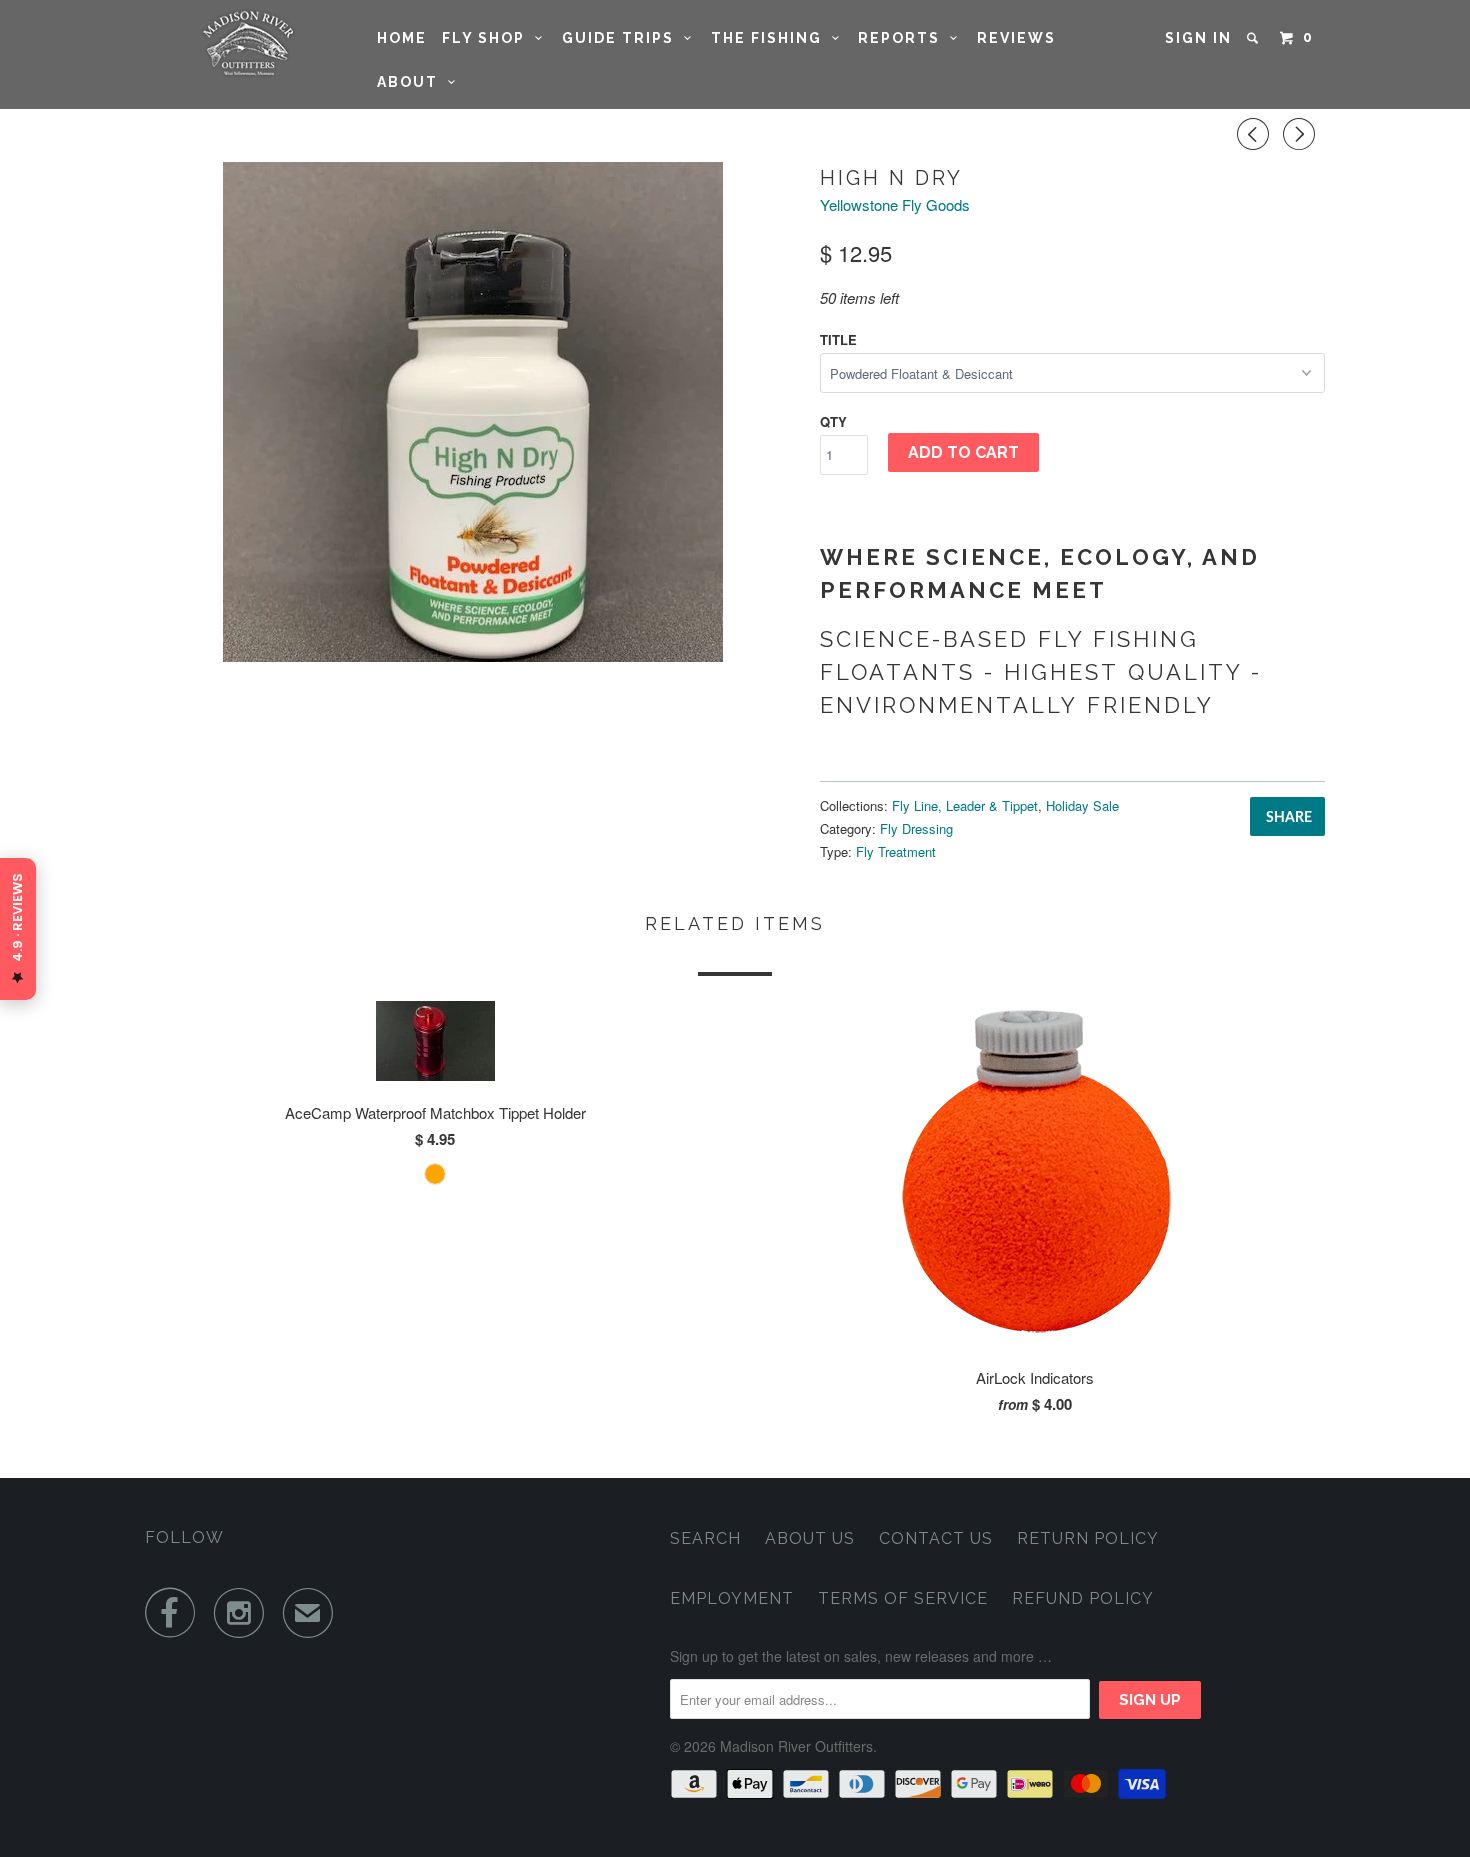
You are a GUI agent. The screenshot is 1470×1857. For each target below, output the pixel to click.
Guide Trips (623, 38)
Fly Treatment (896, 851)
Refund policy (1083, 1598)
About (412, 82)
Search (705, 1538)
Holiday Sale (1082, 805)
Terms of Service (903, 1598)
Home (402, 38)
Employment (732, 1598)
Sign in (1198, 38)
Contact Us (936, 1538)
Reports (904, 38)
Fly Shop (488, 38)
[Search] (1255, 38)
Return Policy (1088, 1538)
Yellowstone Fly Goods (895, 204)
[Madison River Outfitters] (247, 43)
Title (838, 339)
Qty (833, 421)
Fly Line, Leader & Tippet (965, 805)
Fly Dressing (916, 828)
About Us (810, 1538)
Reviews (1016, 38)
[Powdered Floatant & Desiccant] (472, 412)
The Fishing (771, 38)
